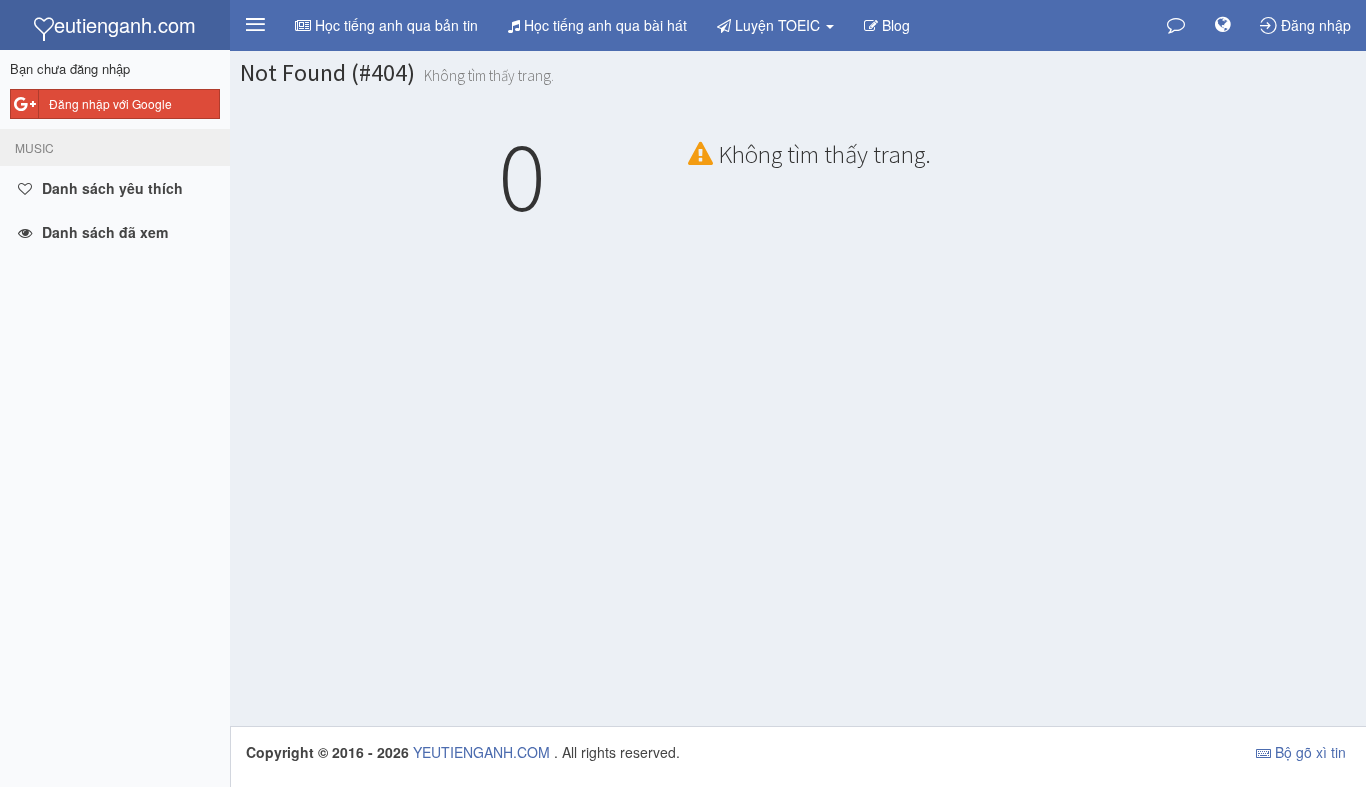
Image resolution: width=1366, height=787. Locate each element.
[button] (255, 25)
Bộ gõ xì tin (1308, 752)
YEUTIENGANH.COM (483, 752)
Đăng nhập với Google (110, 103)
